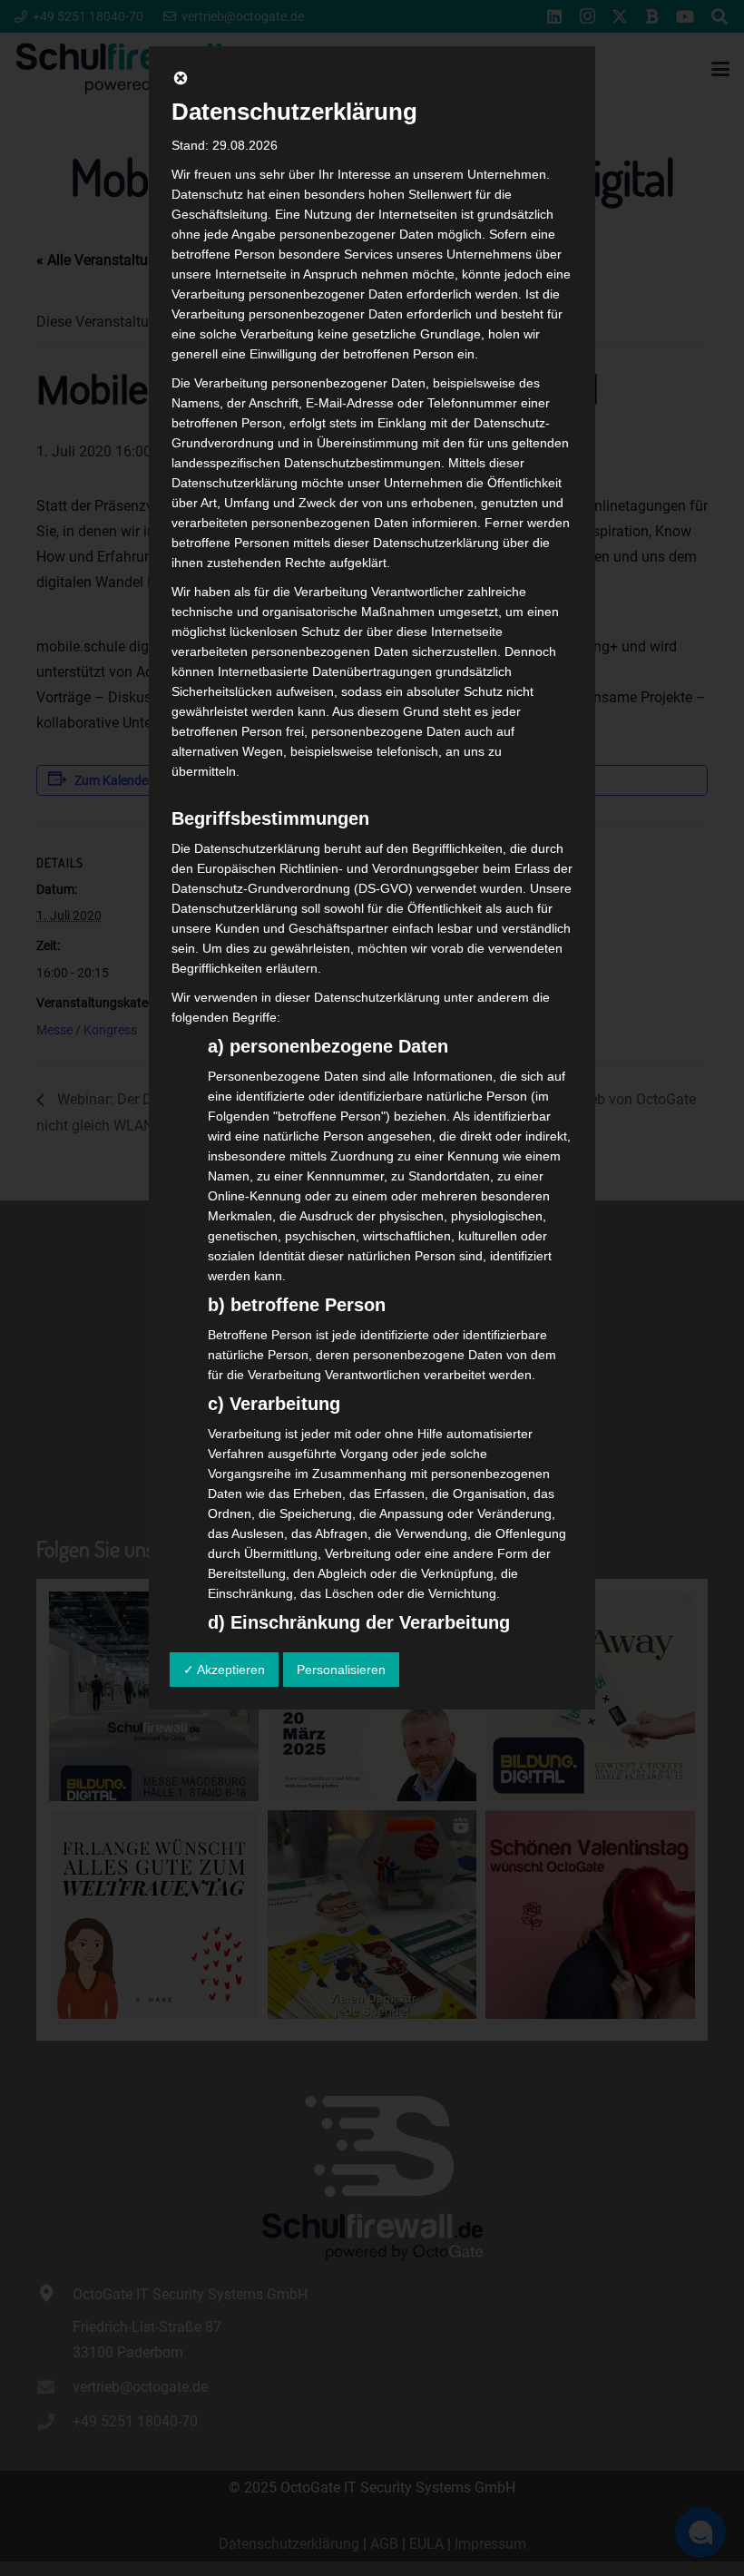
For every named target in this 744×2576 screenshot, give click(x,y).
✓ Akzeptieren (224, 1670)
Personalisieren (341, 1670)
